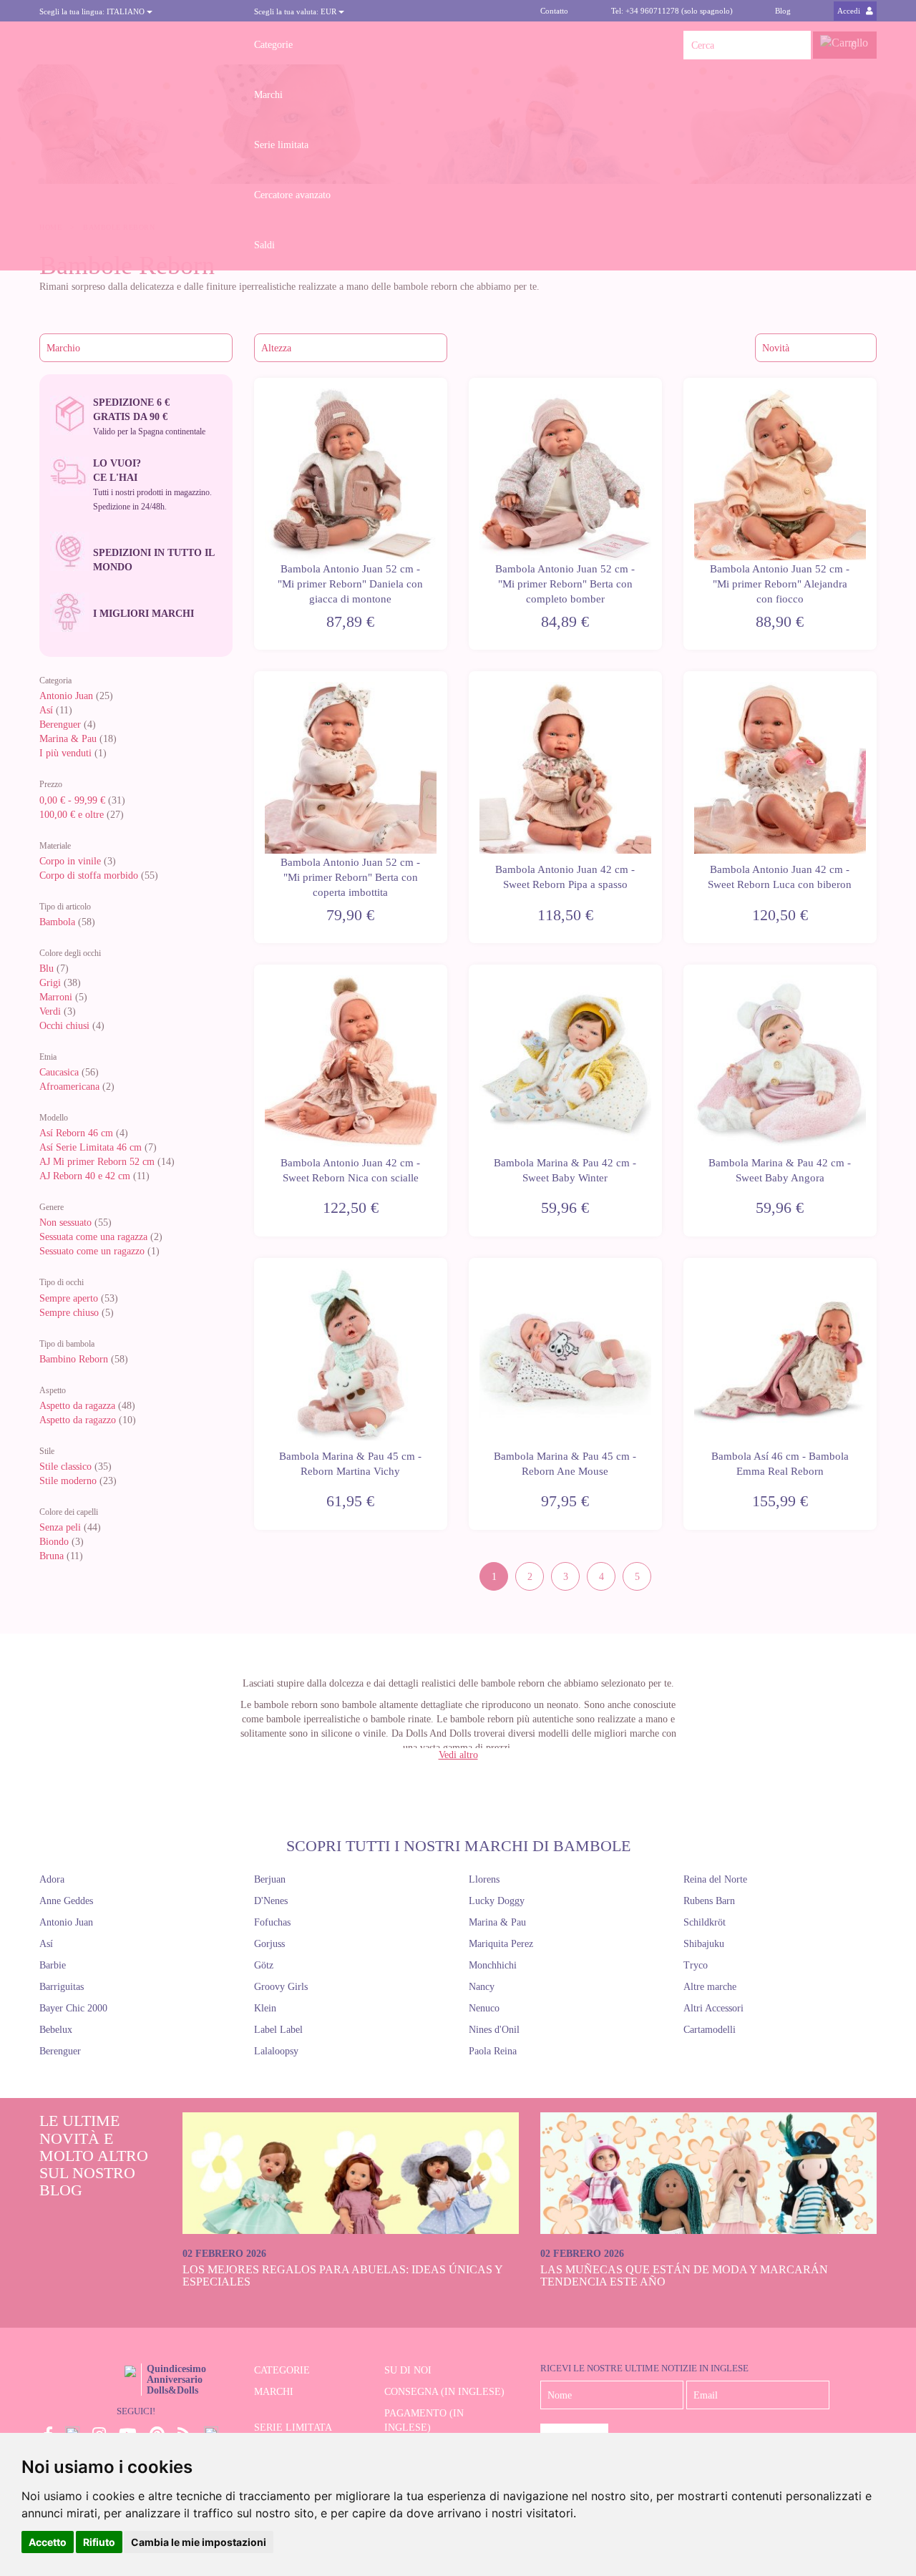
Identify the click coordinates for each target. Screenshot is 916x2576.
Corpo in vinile (70, 861)
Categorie (273, 45)
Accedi (850, 11)
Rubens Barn (709, 1901)
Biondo (54, 1542)
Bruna (52, 1556)
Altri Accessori (713, 2008)
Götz (264, 1965)
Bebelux (56, 2030)
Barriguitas (62, 1987)
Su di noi (408, 2370)
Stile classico (65, 1467)
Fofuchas (272, 1922)
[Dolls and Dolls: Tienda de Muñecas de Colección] (136, 45)
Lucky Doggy (497, 1901)
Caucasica (59, 1072)
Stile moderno (68, 1481)
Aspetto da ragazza (77, 1406)
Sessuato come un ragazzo (92, 1251)
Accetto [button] (48, 2542)
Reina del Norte (715, 1879)
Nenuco (484, 2008)
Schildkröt (705, 1922)
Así (46, 710)
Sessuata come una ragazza (93, 1237)
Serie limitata (281, 145)
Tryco (696, 1965)
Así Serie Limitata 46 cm (91, 1147)
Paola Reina (493, 2051)
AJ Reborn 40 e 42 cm (85, 1176)
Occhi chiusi (64, 1026)
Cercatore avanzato (292, 195)
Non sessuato (65, 1223)
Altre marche (710, 1987)
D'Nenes (271, 1901)
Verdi (50, 1011)
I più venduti (65, 753)
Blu (47, 969)
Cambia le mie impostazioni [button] (199, 2542)
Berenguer (60, 724)
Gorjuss (269, 1944)
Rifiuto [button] (99, 2542)
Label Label (278, 2030)
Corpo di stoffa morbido (89, 875)
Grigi (50, 983)
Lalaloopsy (276, 2051)
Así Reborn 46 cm (76, 1133)
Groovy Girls (281, 1987)
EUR (296, 11)
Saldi (264, 245)
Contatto (554, 11)
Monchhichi (493, 1965)
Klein (265, 2008)
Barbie (53, 1965)
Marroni (56, 997)
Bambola (59, 922)
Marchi (268, 95)
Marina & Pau (68, 739)
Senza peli (60, 1527)
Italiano (93, 11)
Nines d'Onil (494, 2030)
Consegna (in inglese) (444, 2392)
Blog (783, 11)
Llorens (484, 1879)
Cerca (796, 45)
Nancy (482, 1987)
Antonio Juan (66, 696)
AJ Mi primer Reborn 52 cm (97, 1162)
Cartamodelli (710, 2030)
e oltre (72, 815)
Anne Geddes (66, 1901)
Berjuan (270, 1879)
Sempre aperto (69, 1298)
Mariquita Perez (501, 1944)
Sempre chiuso (69, 1313)
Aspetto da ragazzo (78, 1420)
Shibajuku (704, 1944)
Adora (52, 1879)
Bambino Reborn (74, 1359)
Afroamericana (69, 1087)
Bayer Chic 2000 (73, 2008)
